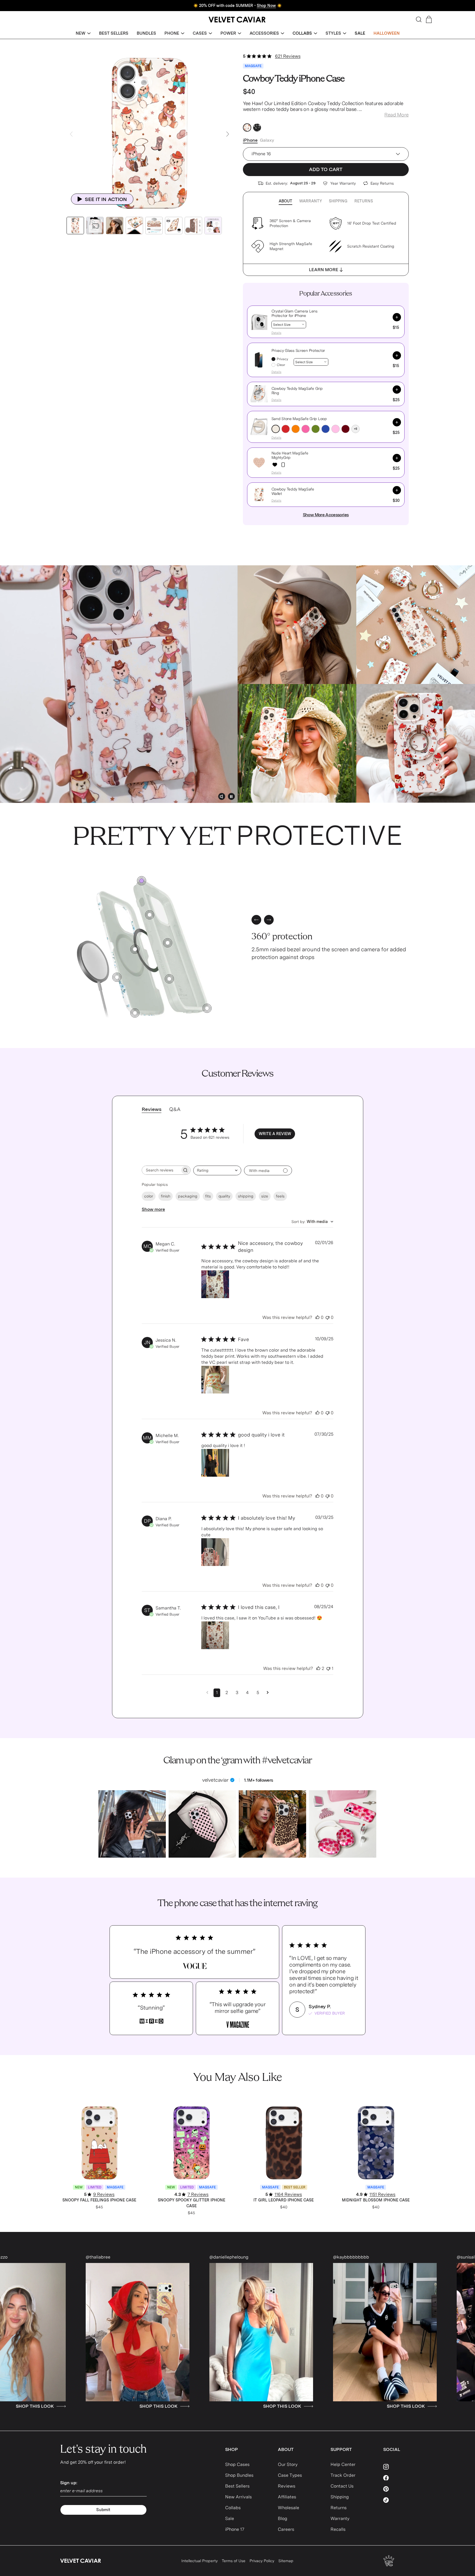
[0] (142, 881)
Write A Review (275, 1134)
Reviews (287, 2486)
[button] (83, 33)
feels (280, 1196)
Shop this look (69, 2406)
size (265, 1196)
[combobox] (217, 1170)
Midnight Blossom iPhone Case (376, 2200)
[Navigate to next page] (268, 1693)
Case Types (290, 2475)
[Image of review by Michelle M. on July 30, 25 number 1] (215, 1463)
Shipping (338, 201)
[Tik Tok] (399, 2500)
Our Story (288, 2464)
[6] (169, 979)
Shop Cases (237, 2464)
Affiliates (287, 2497)
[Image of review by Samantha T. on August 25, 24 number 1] (215, 1635)
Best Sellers (237, 2486)
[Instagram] (399, 2467)
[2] (135, 949)
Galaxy (267, 140)
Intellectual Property (200, 2561)
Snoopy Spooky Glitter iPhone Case (191, 2203)
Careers (286, 2529)
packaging (188, 1196)
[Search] (419, 19)
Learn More (324, 270)
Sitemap (286, 2561)
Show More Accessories (326, 515)
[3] (135, 1013)
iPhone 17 (235, 2529)
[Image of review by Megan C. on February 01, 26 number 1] (215, 1284)
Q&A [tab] (175, 1109)
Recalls (338, 2529)
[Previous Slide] (71, 134)
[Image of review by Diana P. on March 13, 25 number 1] (215, 1552)
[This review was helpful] (317, 1318)
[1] (117, 977)
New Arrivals (238, 2497)
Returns (364, 201)
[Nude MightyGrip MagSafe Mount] (283, 465)
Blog (283, 2518)
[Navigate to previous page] (207, 1693)
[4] (207, 1008)
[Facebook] (399, 2478)
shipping (246, 1196)
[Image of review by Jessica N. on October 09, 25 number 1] (215, 1380)
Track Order (343, 2475)
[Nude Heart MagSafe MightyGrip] (275, 465)
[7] (150, 915)
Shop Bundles (239, 2475)
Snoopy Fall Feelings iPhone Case (99, 2200)
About (285, 201)
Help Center (343, 2464)
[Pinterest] (399, 2489)
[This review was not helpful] (327, 1318)
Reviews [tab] (152, 1109)
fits (208, 1196)
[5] (168, 943)
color (149, 1196)
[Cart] (429, 19)
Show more (153, 1209)
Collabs (233, 2508)
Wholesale (289, 2508)
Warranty (311, 201)
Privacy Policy (262, 2561)
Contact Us (342, 2486)
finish (166, 1196)
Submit (103, 2510)
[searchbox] (161, 1170)
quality (224, 1196)
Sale (230, 2518)
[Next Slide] (228, 134)
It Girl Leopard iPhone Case (284, 2200)
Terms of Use (234, 2561)
